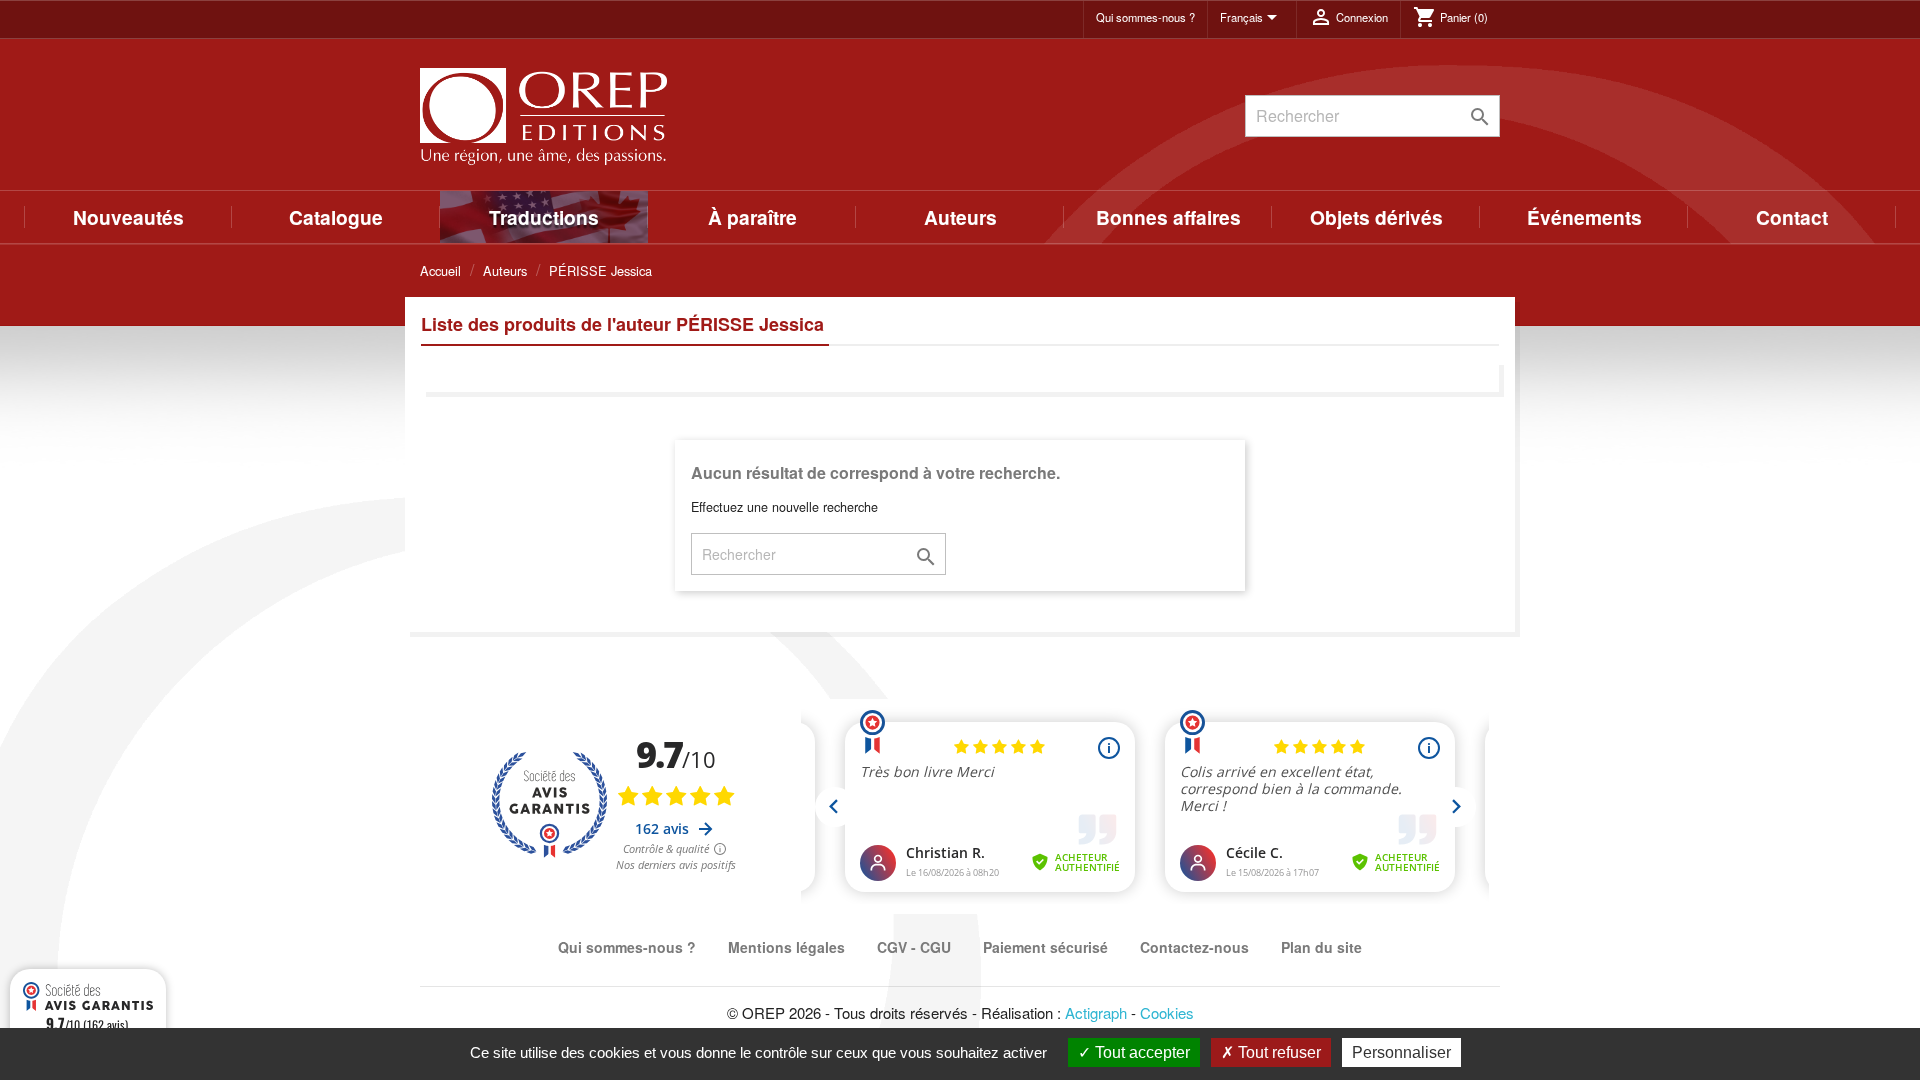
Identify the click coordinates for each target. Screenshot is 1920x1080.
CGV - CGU (914, 947)
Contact (1792, 217)
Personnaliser (1401, 1052)
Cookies (1167, 1012)
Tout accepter (1140, 1052)
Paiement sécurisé (1045, 947)
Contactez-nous (1194, 947)
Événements (1584, 217)
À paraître (752, 217)
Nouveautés (128, 217)
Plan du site (1321, 947)
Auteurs (960, 217)
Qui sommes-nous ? (1145, 17)
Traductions (544, 217)
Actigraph (1096, 1012)
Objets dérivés (1376, 217)
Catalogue (336, 217)
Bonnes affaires (1168, 217)
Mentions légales (786, 947)
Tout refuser (1277, 1052)
